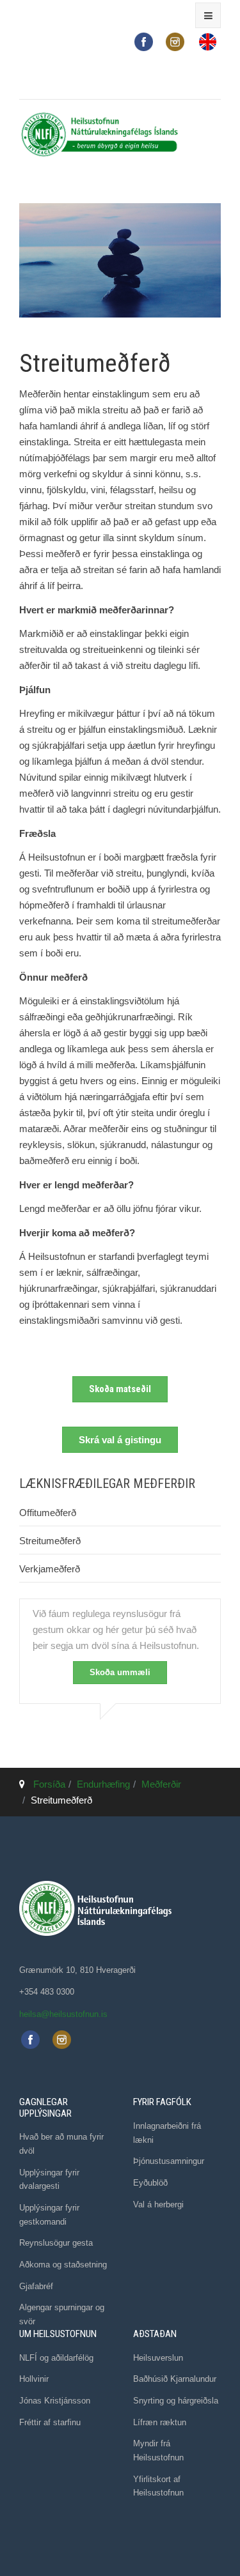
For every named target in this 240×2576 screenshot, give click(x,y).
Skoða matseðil (120, 1389)
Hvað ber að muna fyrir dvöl (61, 2144)
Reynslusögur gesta (56, 2243)
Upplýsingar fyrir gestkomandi (49, 2215)
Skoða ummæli (120, 1672)
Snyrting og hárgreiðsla (176, 2401)
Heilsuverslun (158, 2358)
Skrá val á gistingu (120, 1440)
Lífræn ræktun (160, 2422)
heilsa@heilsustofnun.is (63, 2014)
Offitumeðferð (48, 1513)
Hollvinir (34, 2379)
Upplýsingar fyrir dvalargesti (49, 2180)
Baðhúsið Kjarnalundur (175, 2379)
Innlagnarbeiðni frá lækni (167, 2133)
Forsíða (49, 1784)
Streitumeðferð (50, 1541)
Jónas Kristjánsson (55, 2401)
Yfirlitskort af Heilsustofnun (158, 2486)
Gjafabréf (36, 2286)
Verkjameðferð (50, 1569)
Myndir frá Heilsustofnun (158, 2450)
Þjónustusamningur (169, 2161)
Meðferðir (161, 1784)
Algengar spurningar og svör (62, 2314)
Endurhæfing (103, 1784)
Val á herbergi (158, 2204)
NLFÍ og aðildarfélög (56, 2358)
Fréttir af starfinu (50, 2422)
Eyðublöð (150, 2183)
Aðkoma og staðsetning (63, 2265)
